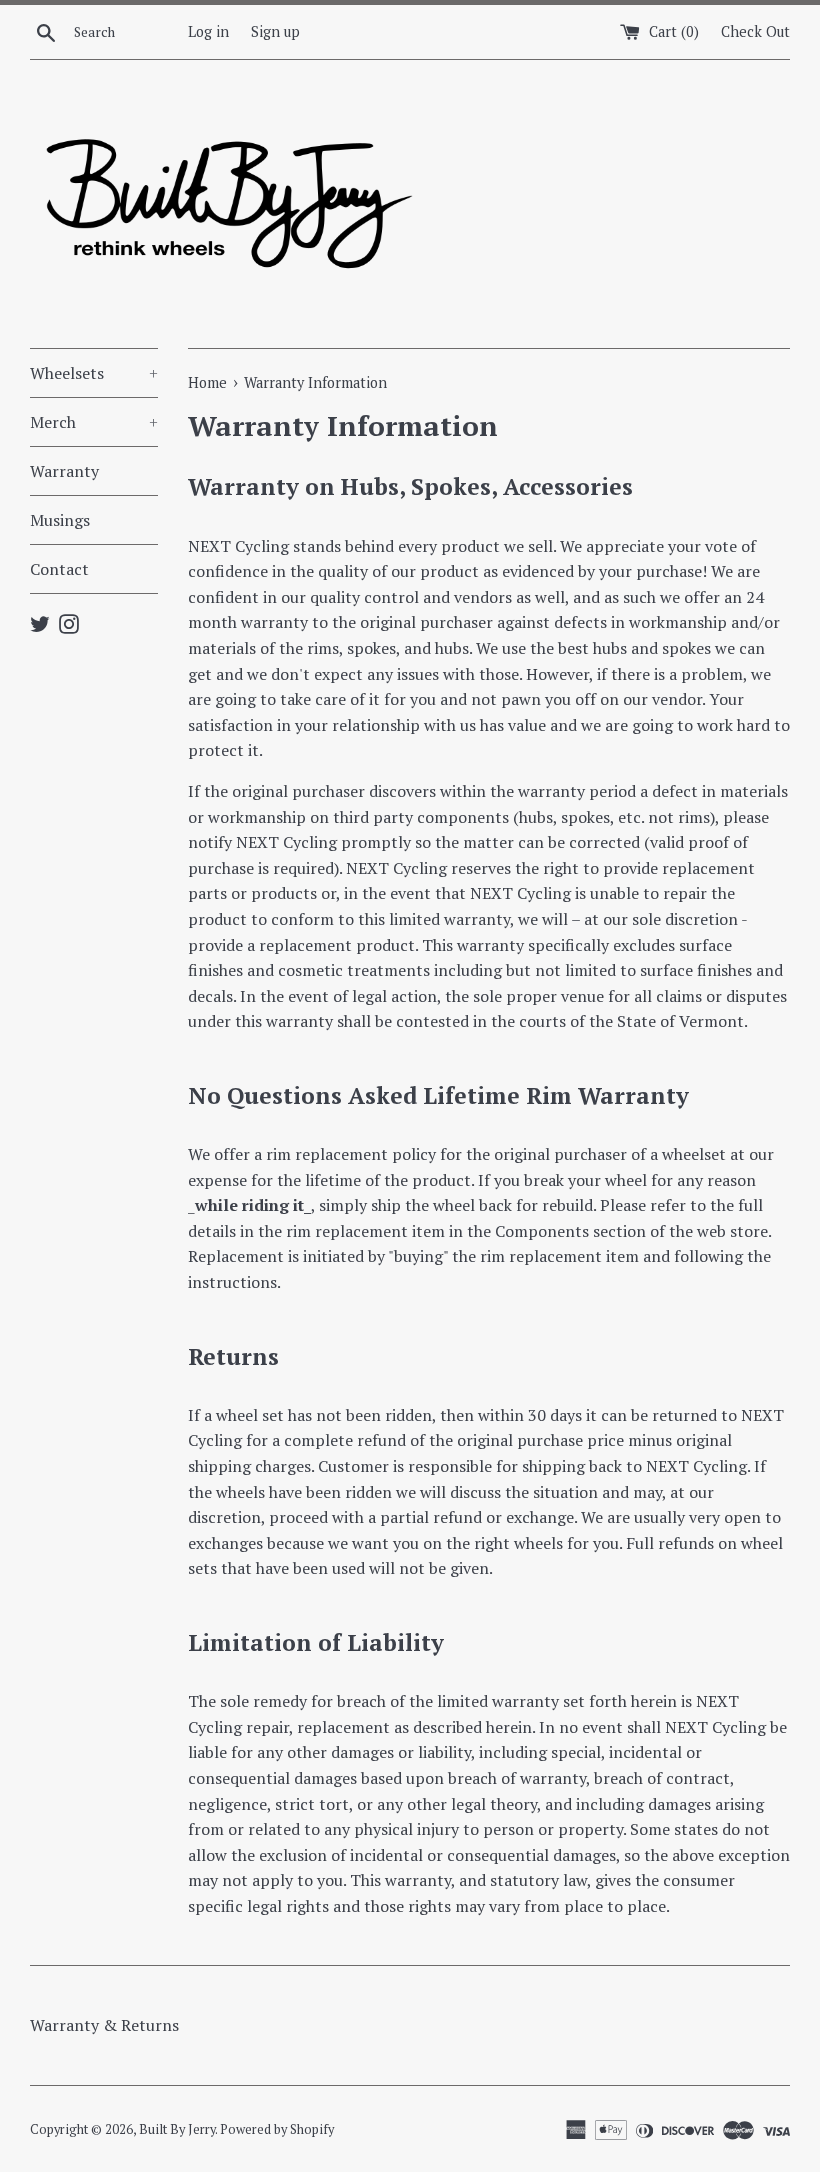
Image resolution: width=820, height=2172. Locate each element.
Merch (94, 422)
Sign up (275, 31)
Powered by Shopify (277, 2129)
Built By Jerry (177, 2129)
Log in (208, 31)
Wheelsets (94, 373)
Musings (60, 520)
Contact (59, 569)
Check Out (755, 31)
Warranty (64, 471)
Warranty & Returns (104, 2025)
